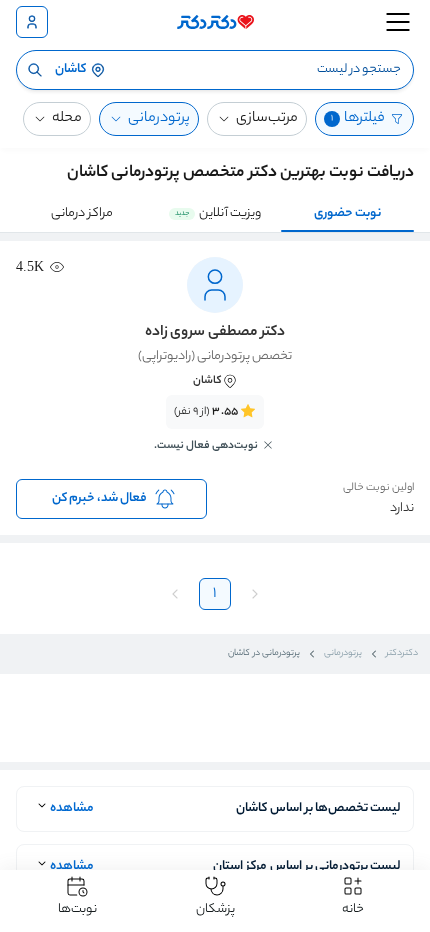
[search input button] (35, 70)
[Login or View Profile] (32, 22)
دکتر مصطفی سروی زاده (214, 333)
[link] (215, 435)
